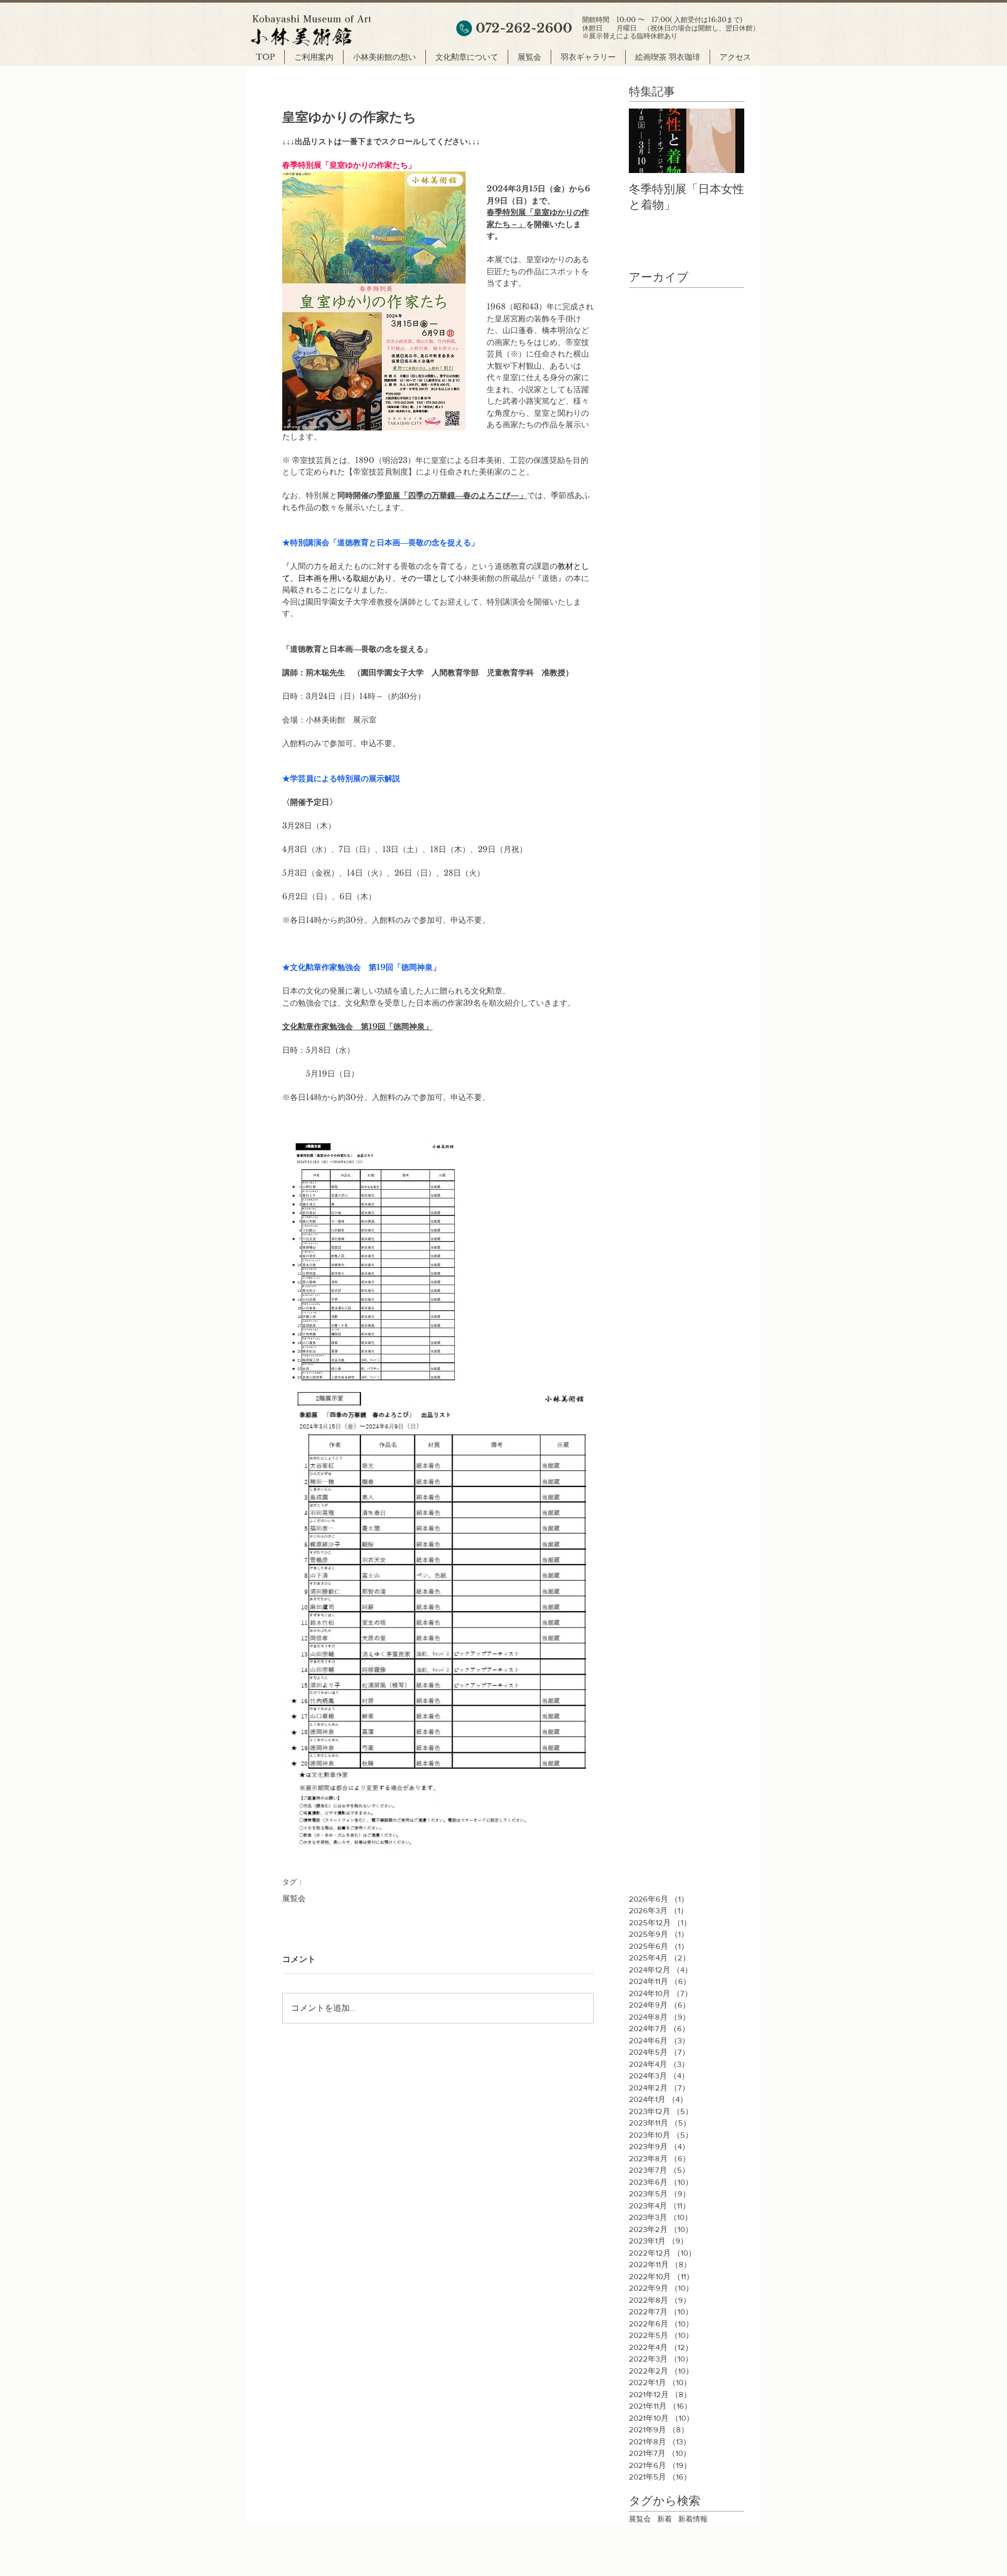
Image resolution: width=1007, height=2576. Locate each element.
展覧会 (294, 1899)
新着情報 (693, 2519)
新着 (665, 2519)
